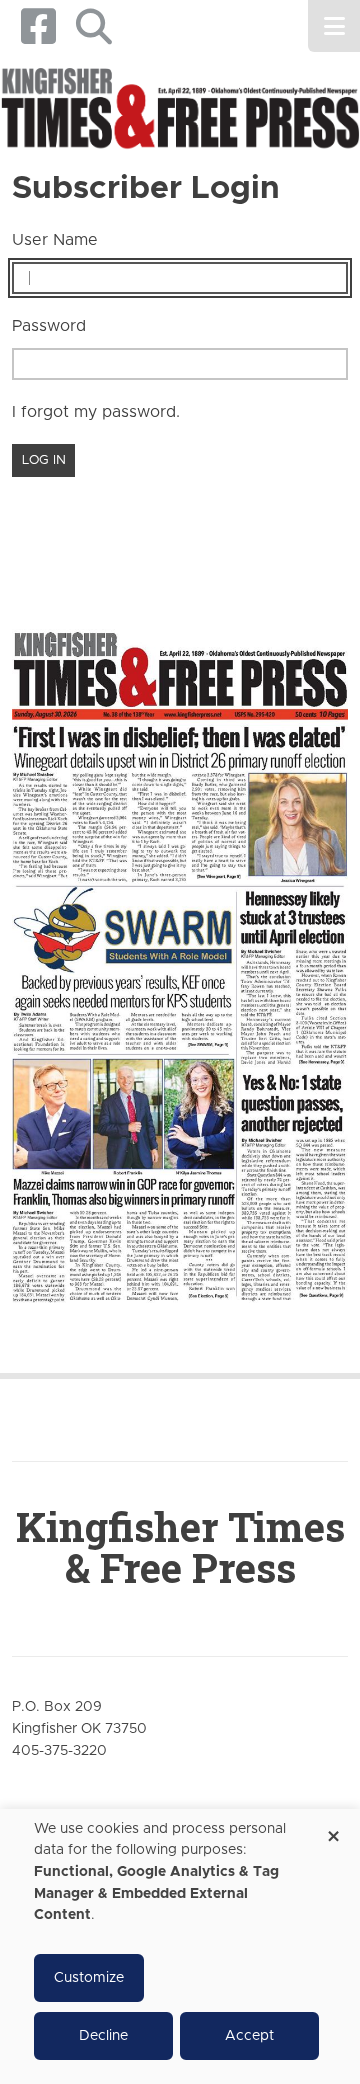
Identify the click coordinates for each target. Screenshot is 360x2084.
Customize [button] (89, 1978)
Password (49, 326)
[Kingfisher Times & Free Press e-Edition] (180, 952)
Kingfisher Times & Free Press (180, 1547)
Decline (103, 2036)
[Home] (180, 109)
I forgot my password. (96, 412)
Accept (249, 2036)
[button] (93, 26)
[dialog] (180, 1946)
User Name (55, 240)
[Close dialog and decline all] (333, 1829)
